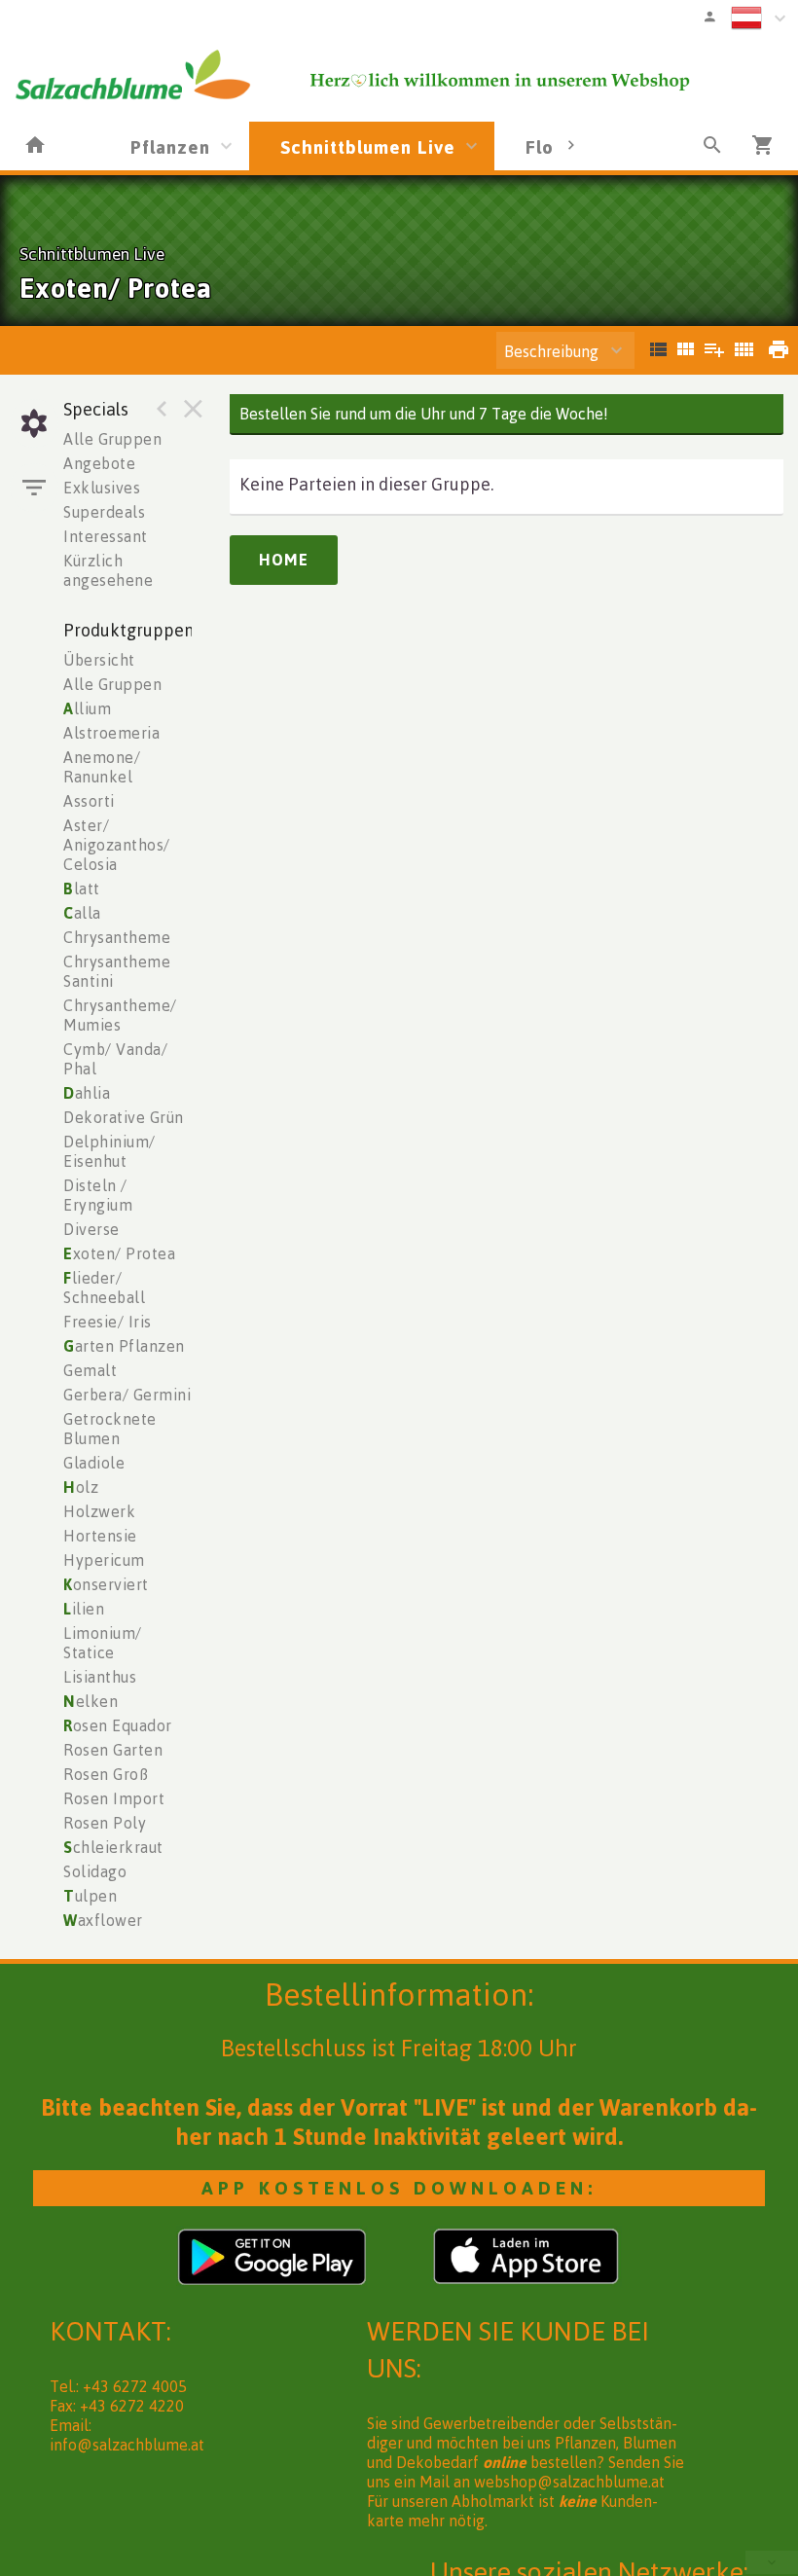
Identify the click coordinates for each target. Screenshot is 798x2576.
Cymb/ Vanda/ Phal (115, 1059)
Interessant (106, 536)
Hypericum (104, 1560)
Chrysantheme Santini (117, 971)
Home (284, 560)
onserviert (106, 1584)
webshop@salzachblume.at (569, 2482)
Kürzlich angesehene (108, 570)
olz (81, 1487)
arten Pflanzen (124, 1346)
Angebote (99, 463)
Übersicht (99, 660)
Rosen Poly (105, 1823)
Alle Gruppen (112, 439)
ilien (84, 1609)
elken (91, 1701)
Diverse (91, 1229)
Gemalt (90, 1370)
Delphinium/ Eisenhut (109, 1151)
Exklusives (102, 488)
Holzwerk (99, 1511)
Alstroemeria (111, 733)
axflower (103, 1920)
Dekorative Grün (124, 1117)
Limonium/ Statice (103, 1643)
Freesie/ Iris (108, 1322)
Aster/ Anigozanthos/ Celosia (117, 845)
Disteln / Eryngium (98, 1195)
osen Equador (118, 1725)
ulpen (90, 1896)
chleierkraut (113, 1847)
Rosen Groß (106, 1774)
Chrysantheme (117, 937)
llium (87, 708)
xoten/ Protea (119, 1253)
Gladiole (94, 1463)
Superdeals (104, 512)
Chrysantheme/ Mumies (120, 1015)
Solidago (95, 1871)
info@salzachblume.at (127, 2445)
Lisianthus (100, 1677)
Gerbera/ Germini (127, 1395)
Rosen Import (114, 1798)
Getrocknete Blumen (110, 1429)
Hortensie (100, 1536)
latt (82, 889)
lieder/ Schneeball (104, 1288)
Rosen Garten (113, 1750)
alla (82, 913)
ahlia (87, 1093)
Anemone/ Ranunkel (102, 767)
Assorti (89, 801)
